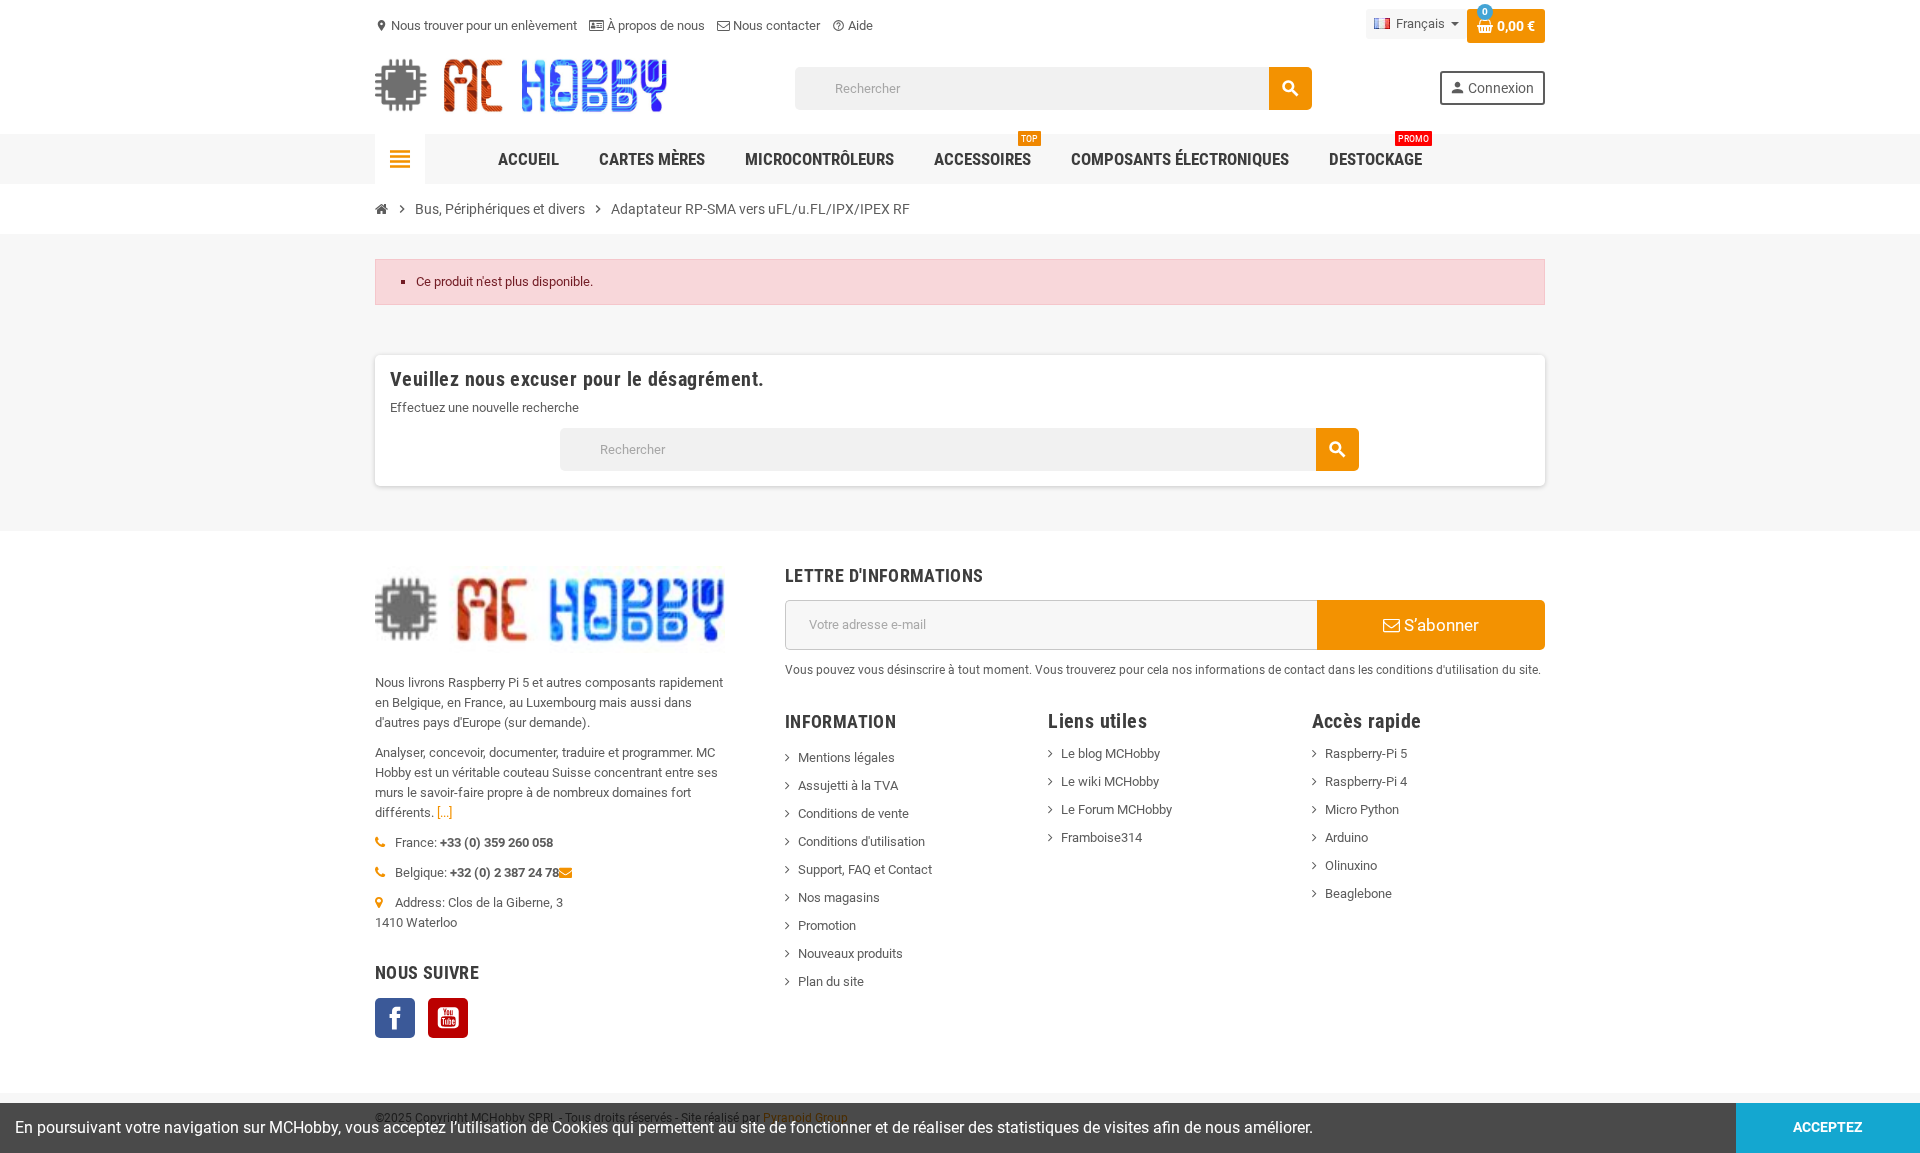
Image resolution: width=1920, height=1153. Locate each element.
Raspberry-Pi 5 (1366, 753)
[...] (444, 812)
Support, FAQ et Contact (865, 869)
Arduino (1346, 837)
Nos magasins (839, 897)
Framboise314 (1101, 837)
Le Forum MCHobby (1116, 809)
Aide (852, 25)
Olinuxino (1351, 865)
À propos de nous (654, 25)
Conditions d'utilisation (861, 841)
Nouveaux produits (850, 953)
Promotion (827, 925)
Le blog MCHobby (1110, 753)
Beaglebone (1358, 893)
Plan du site (831, 981)
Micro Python (1362, 809)
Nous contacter (775, 25)
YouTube (448, 1018)
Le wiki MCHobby (1110, 781)
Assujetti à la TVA (848, 785)
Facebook (395, 1018)
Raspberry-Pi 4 (1366, 781)
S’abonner (1439, 625)
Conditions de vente (853, 813)
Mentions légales (846, 757)
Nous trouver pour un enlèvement (476, 25)
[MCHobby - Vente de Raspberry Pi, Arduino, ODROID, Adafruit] (521, 87)
